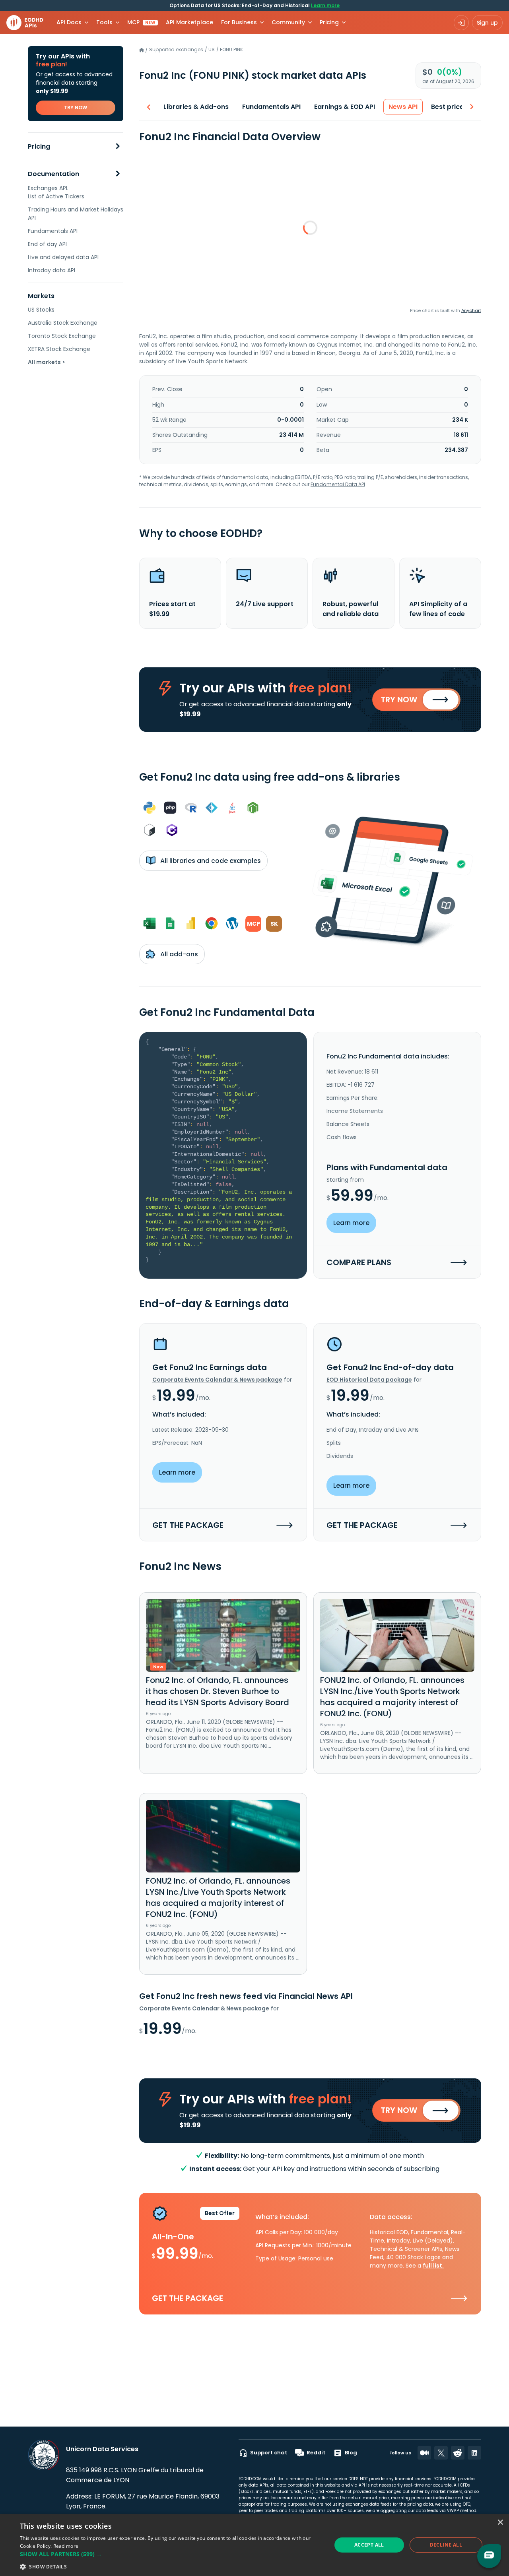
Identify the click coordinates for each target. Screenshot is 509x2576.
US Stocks (41, 310)
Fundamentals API (53, 231)
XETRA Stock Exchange (59, 349)
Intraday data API (51, 270)
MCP (141, 22)
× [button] (500, 2523)
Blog (351, 2453)
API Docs (69, 22)
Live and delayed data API (63, 257)
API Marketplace (189, 22)
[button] (171, 2554)
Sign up (487, 23)
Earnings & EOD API (345, 107)
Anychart (471, 310)
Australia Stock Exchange (63, 323)
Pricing (39, 146)
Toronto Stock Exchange (62, 336)
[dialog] (254, 2545)
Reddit (316, 2453)
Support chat (269, 2453)
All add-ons (178, 954)
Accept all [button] (369, 2545)
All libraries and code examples (210, 861)
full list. (433, 2266)
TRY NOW (76, 108)
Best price (447, 107)
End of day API (47, 244)
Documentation (53, 174)
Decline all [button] (446, 2545)
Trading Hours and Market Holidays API (76, 214)
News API (403, 107)
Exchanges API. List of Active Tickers (56, 192)
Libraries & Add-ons (196, 107)
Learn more (325, 5)
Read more (66, 2546)
